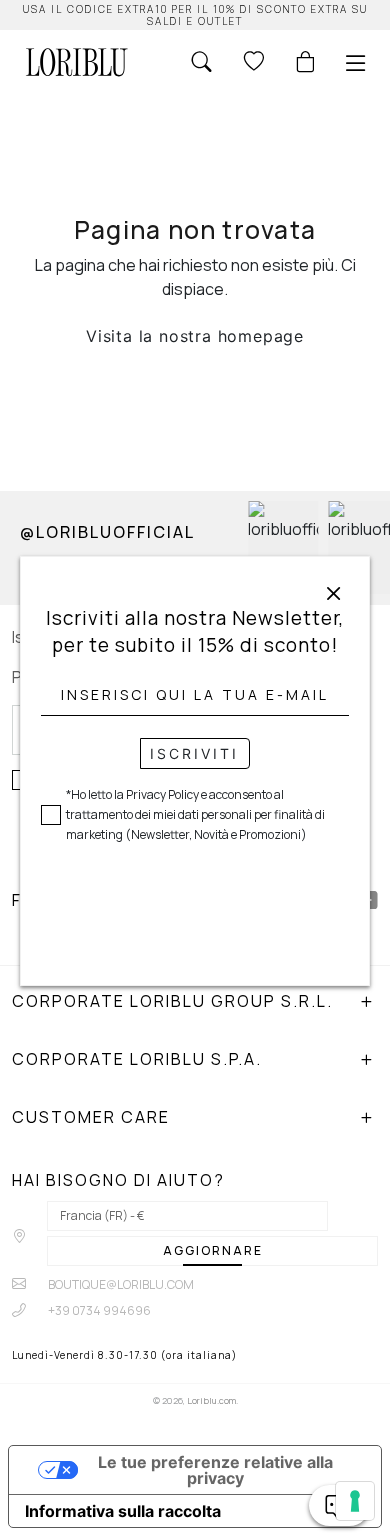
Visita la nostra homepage (195, 336)
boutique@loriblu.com (120, 1284)
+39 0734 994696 (98, 1310)
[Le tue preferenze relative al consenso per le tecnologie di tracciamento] (355, 1501)
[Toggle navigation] (356, 63)
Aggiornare (213, 1250)
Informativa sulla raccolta (123, 1511)
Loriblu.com (211, 1400)
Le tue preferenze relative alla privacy (215, 1470)
